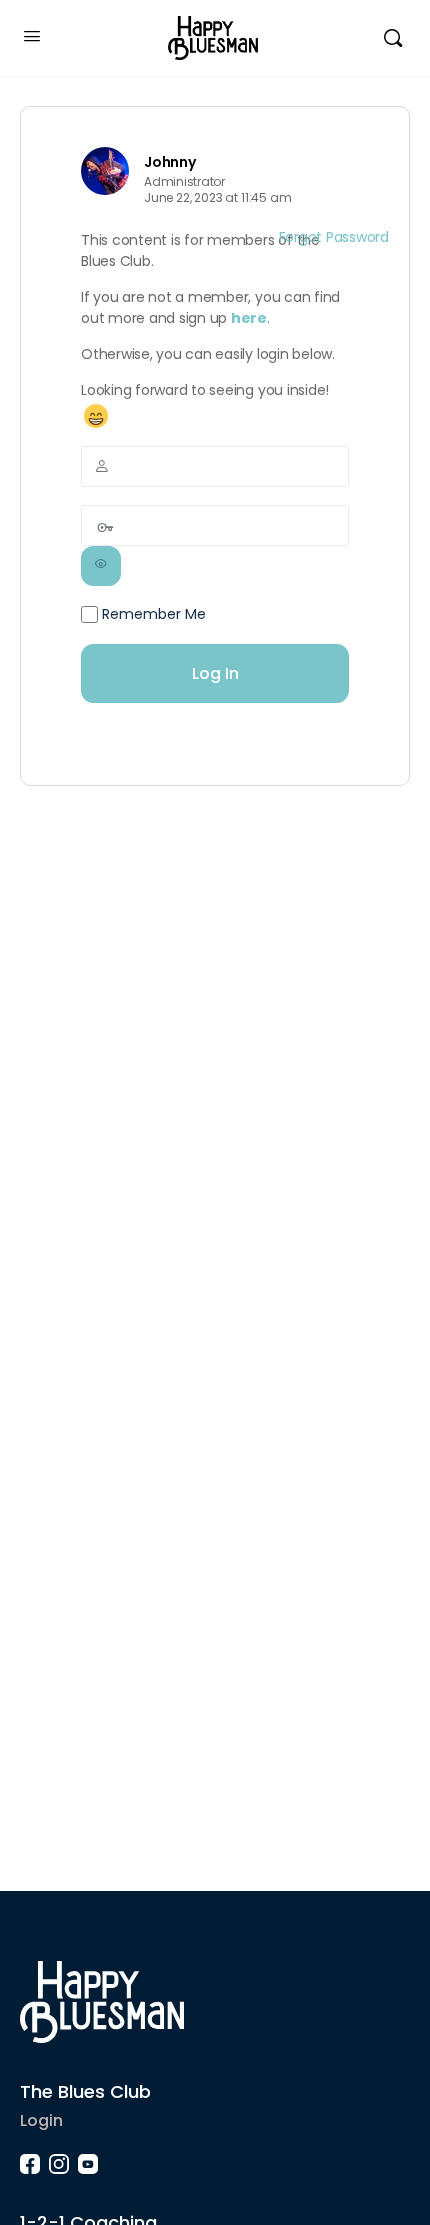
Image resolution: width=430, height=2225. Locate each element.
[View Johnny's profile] (105, 171)
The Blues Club (85, 2091)
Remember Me (152, 614)
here (249, 318)
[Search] (393, 38)
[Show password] (101, 566)
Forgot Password (334, 237)
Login (41, 2120)
